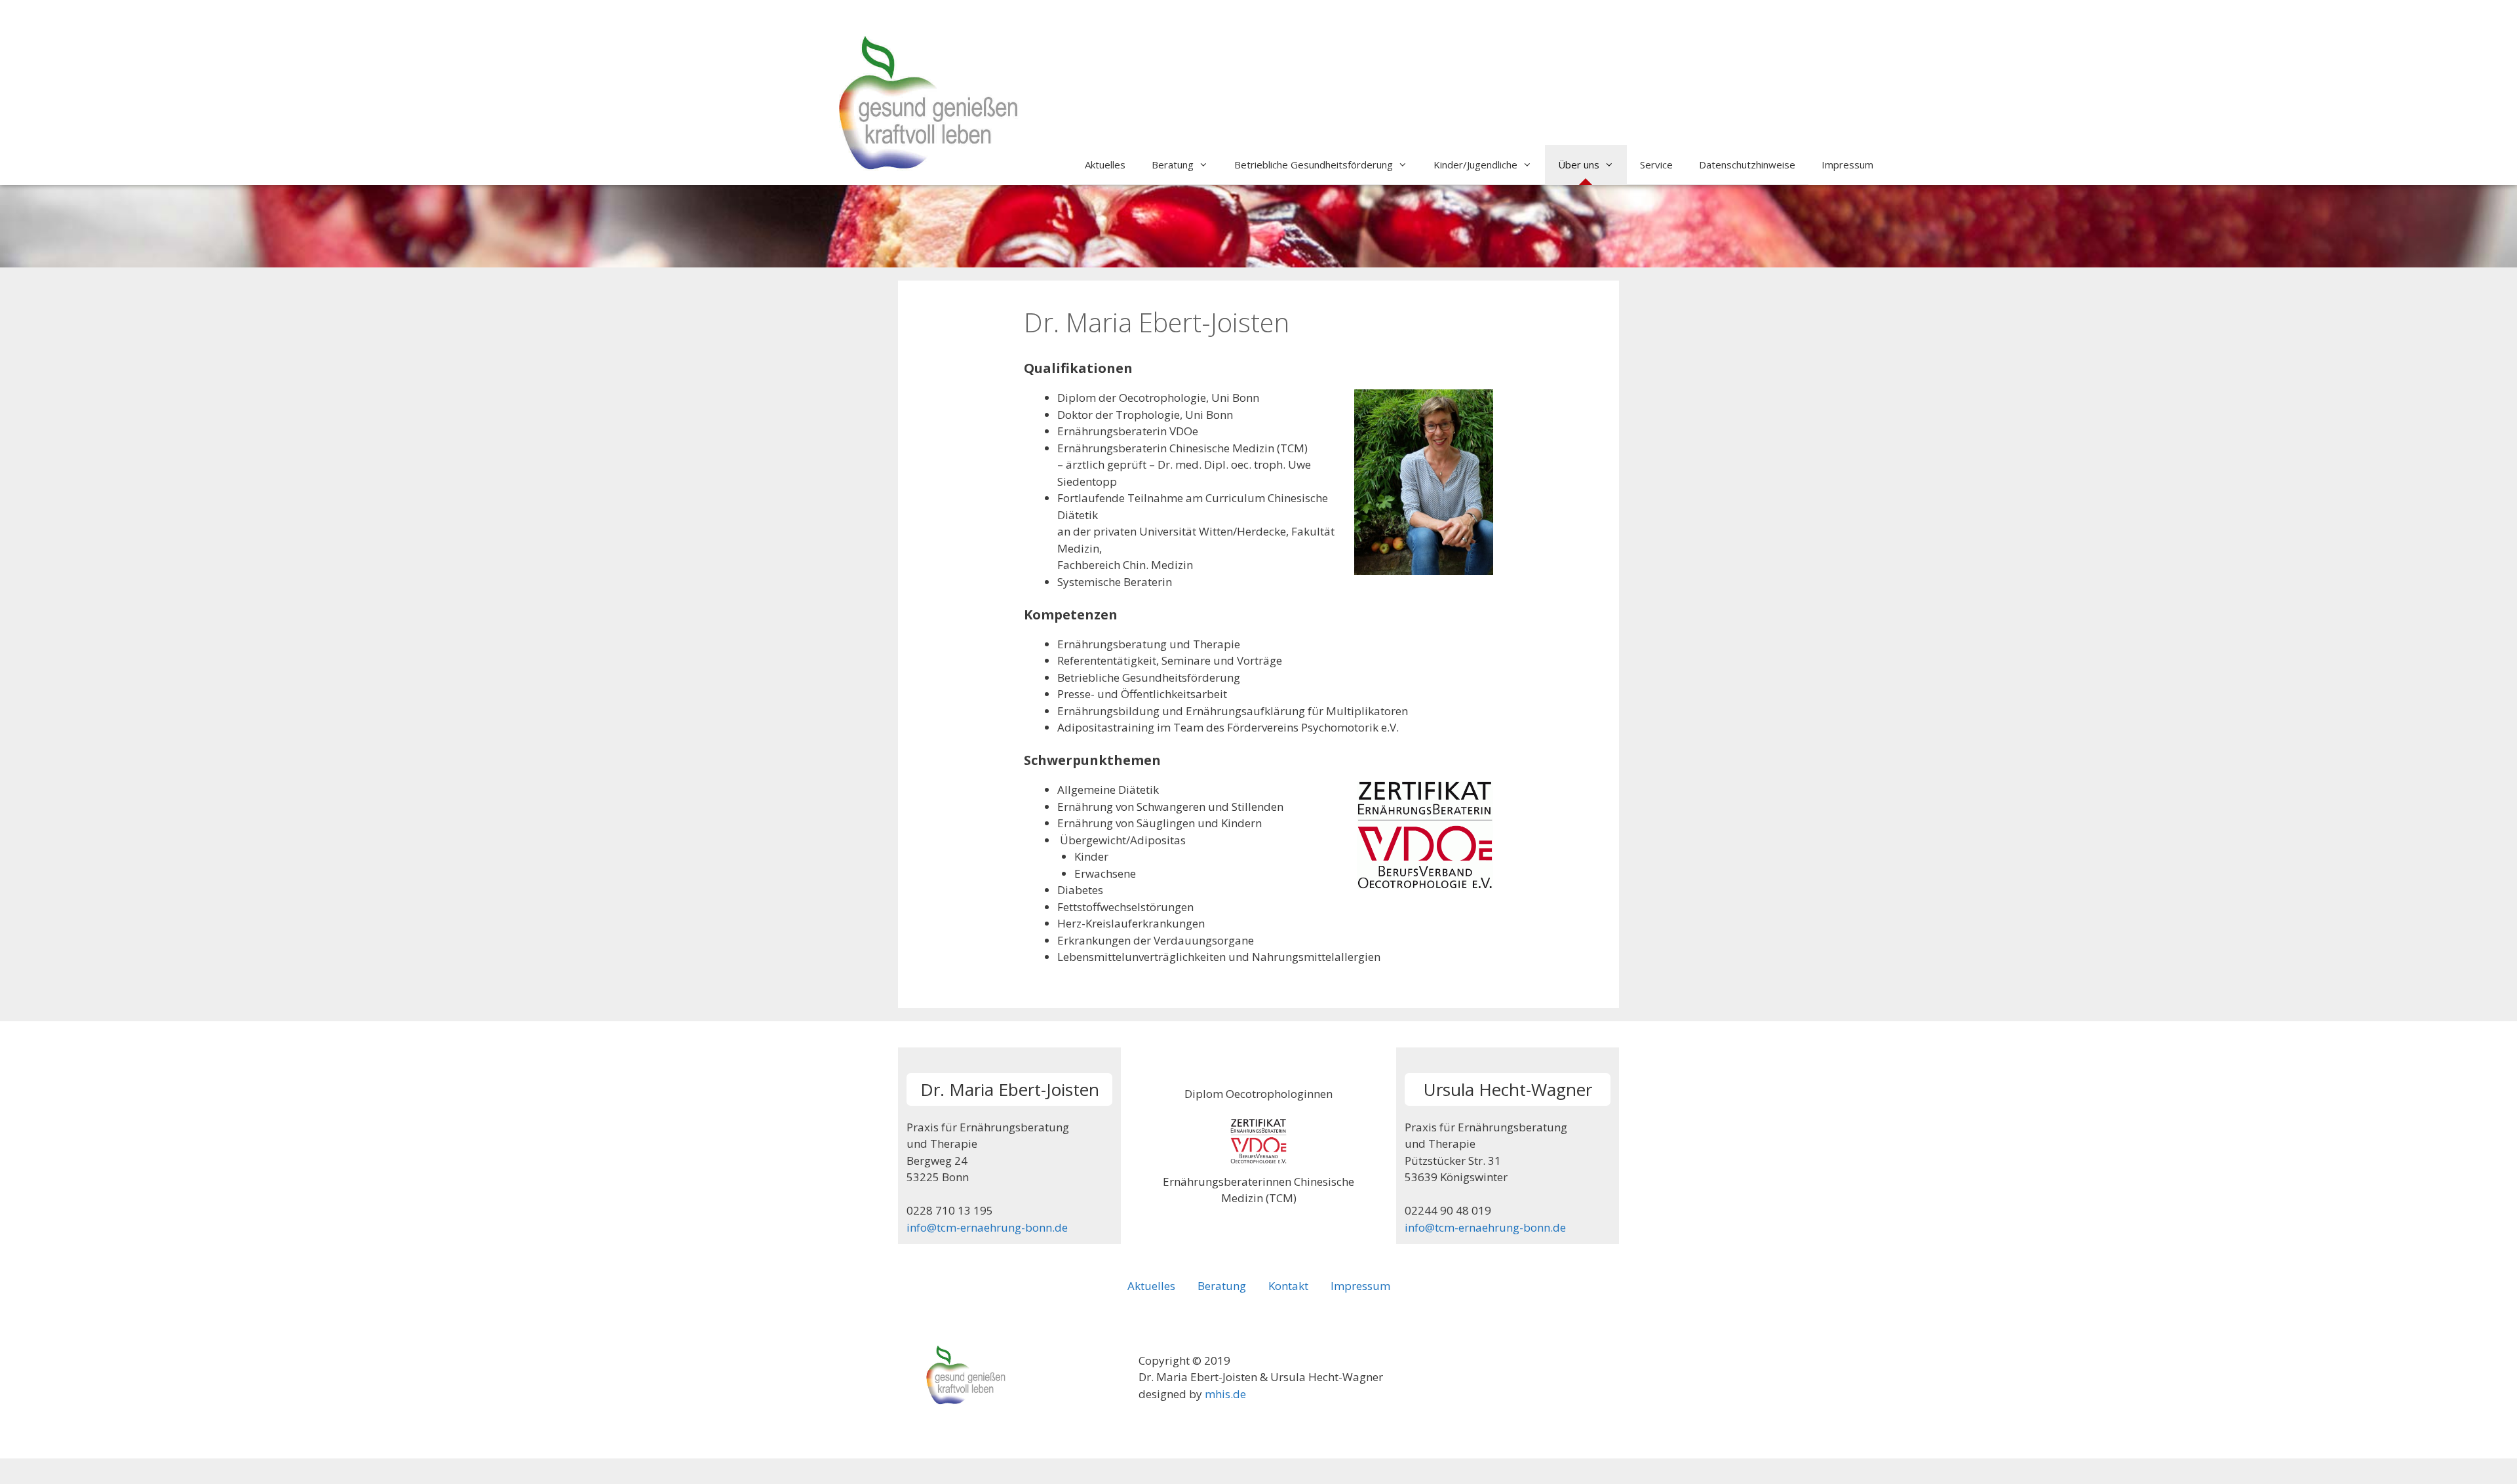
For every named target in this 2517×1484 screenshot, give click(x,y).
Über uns (1579, 165)
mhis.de (1225, 1394)
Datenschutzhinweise (1747, 165)
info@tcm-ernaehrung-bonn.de (987, 1227)
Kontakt (1288, 1286)
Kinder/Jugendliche (1475, 165)
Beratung (1173, 165)
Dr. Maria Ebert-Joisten (1010, 1089)
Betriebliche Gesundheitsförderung (1314, 165)
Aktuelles (1105, 165)
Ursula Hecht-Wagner (1508, 1089)
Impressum (1847, 165)
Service (1656, 165)
